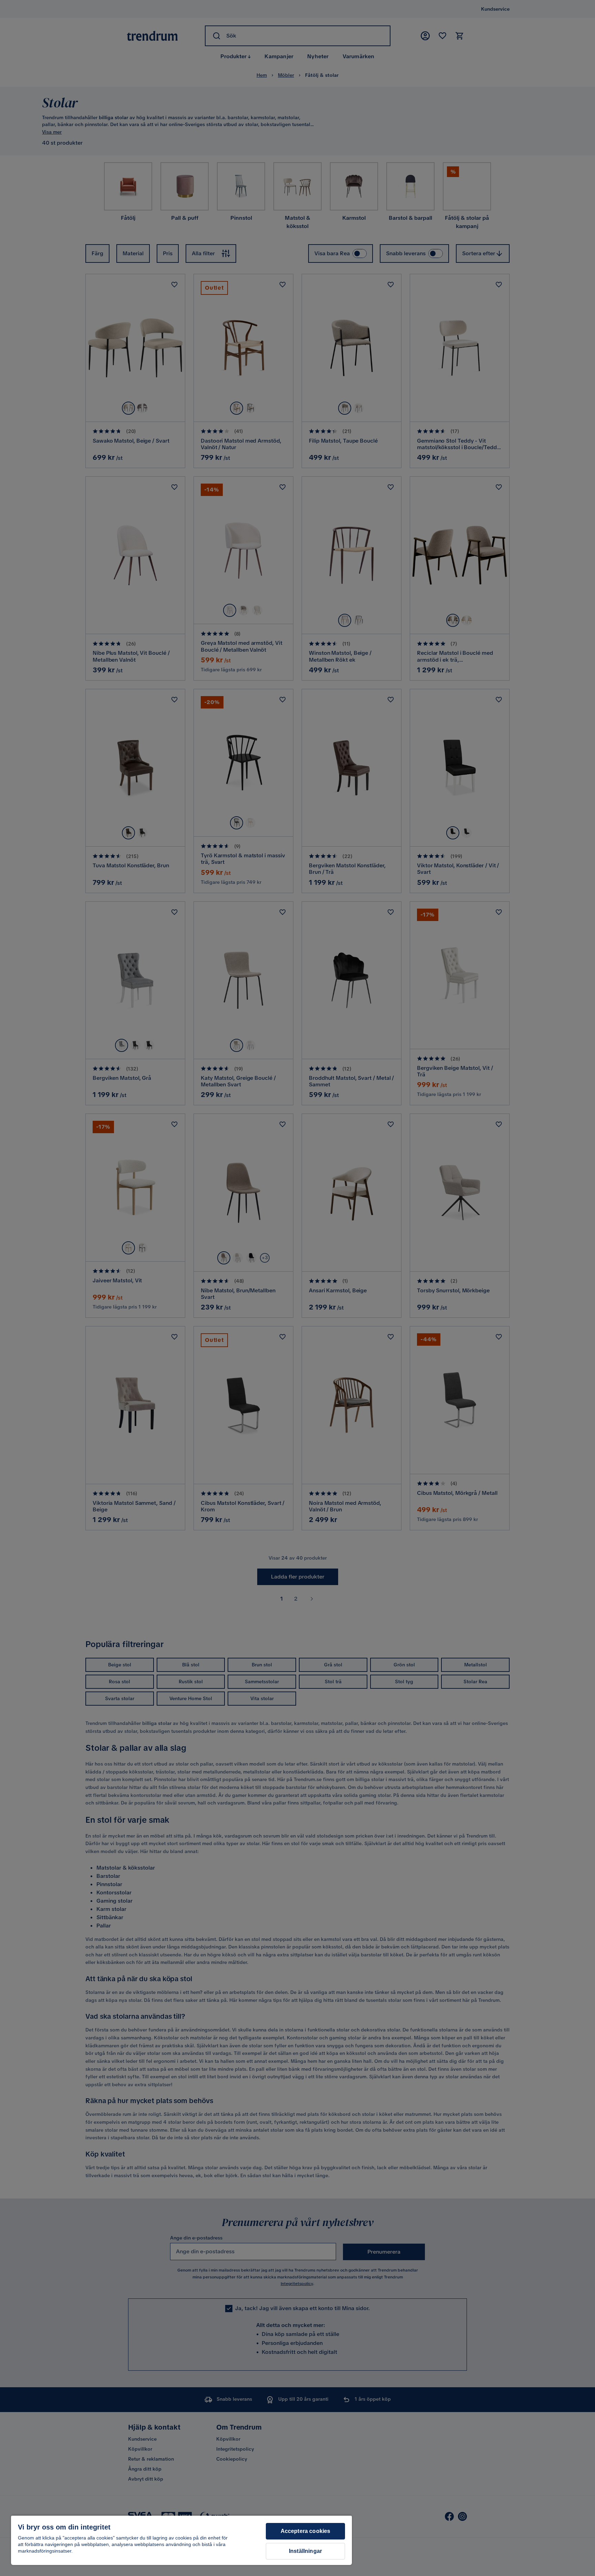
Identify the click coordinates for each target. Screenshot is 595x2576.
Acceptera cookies (306, 2531)
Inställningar (305, 2551)
